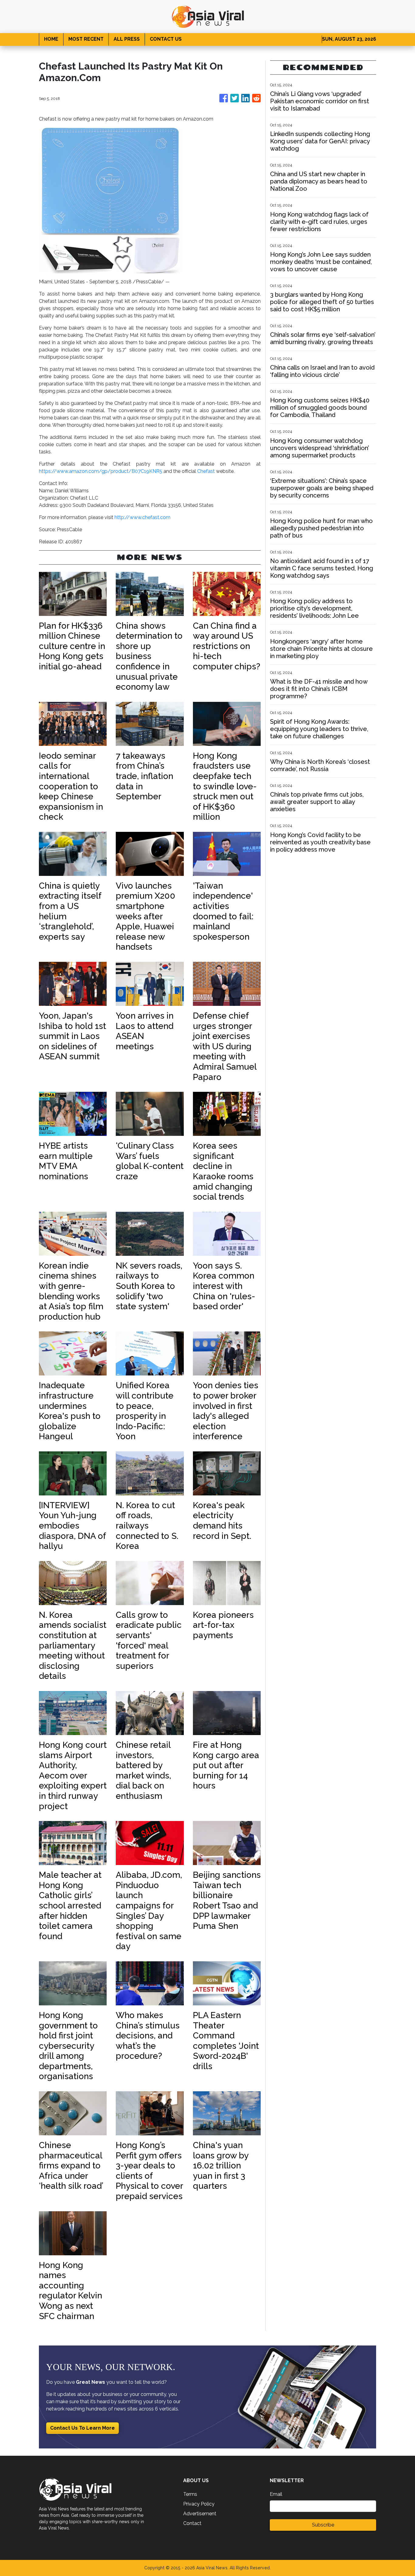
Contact (192, 2523)
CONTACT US (166, 39)
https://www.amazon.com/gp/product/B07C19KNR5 (101, 471)
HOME (51, 39)
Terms (190, 2494)
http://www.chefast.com (142, 517)
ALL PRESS (127, 39)
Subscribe (323, 2525)
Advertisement (200, 2514)
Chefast (206, 471)
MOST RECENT (86, 39)
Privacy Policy (199, 2504)
